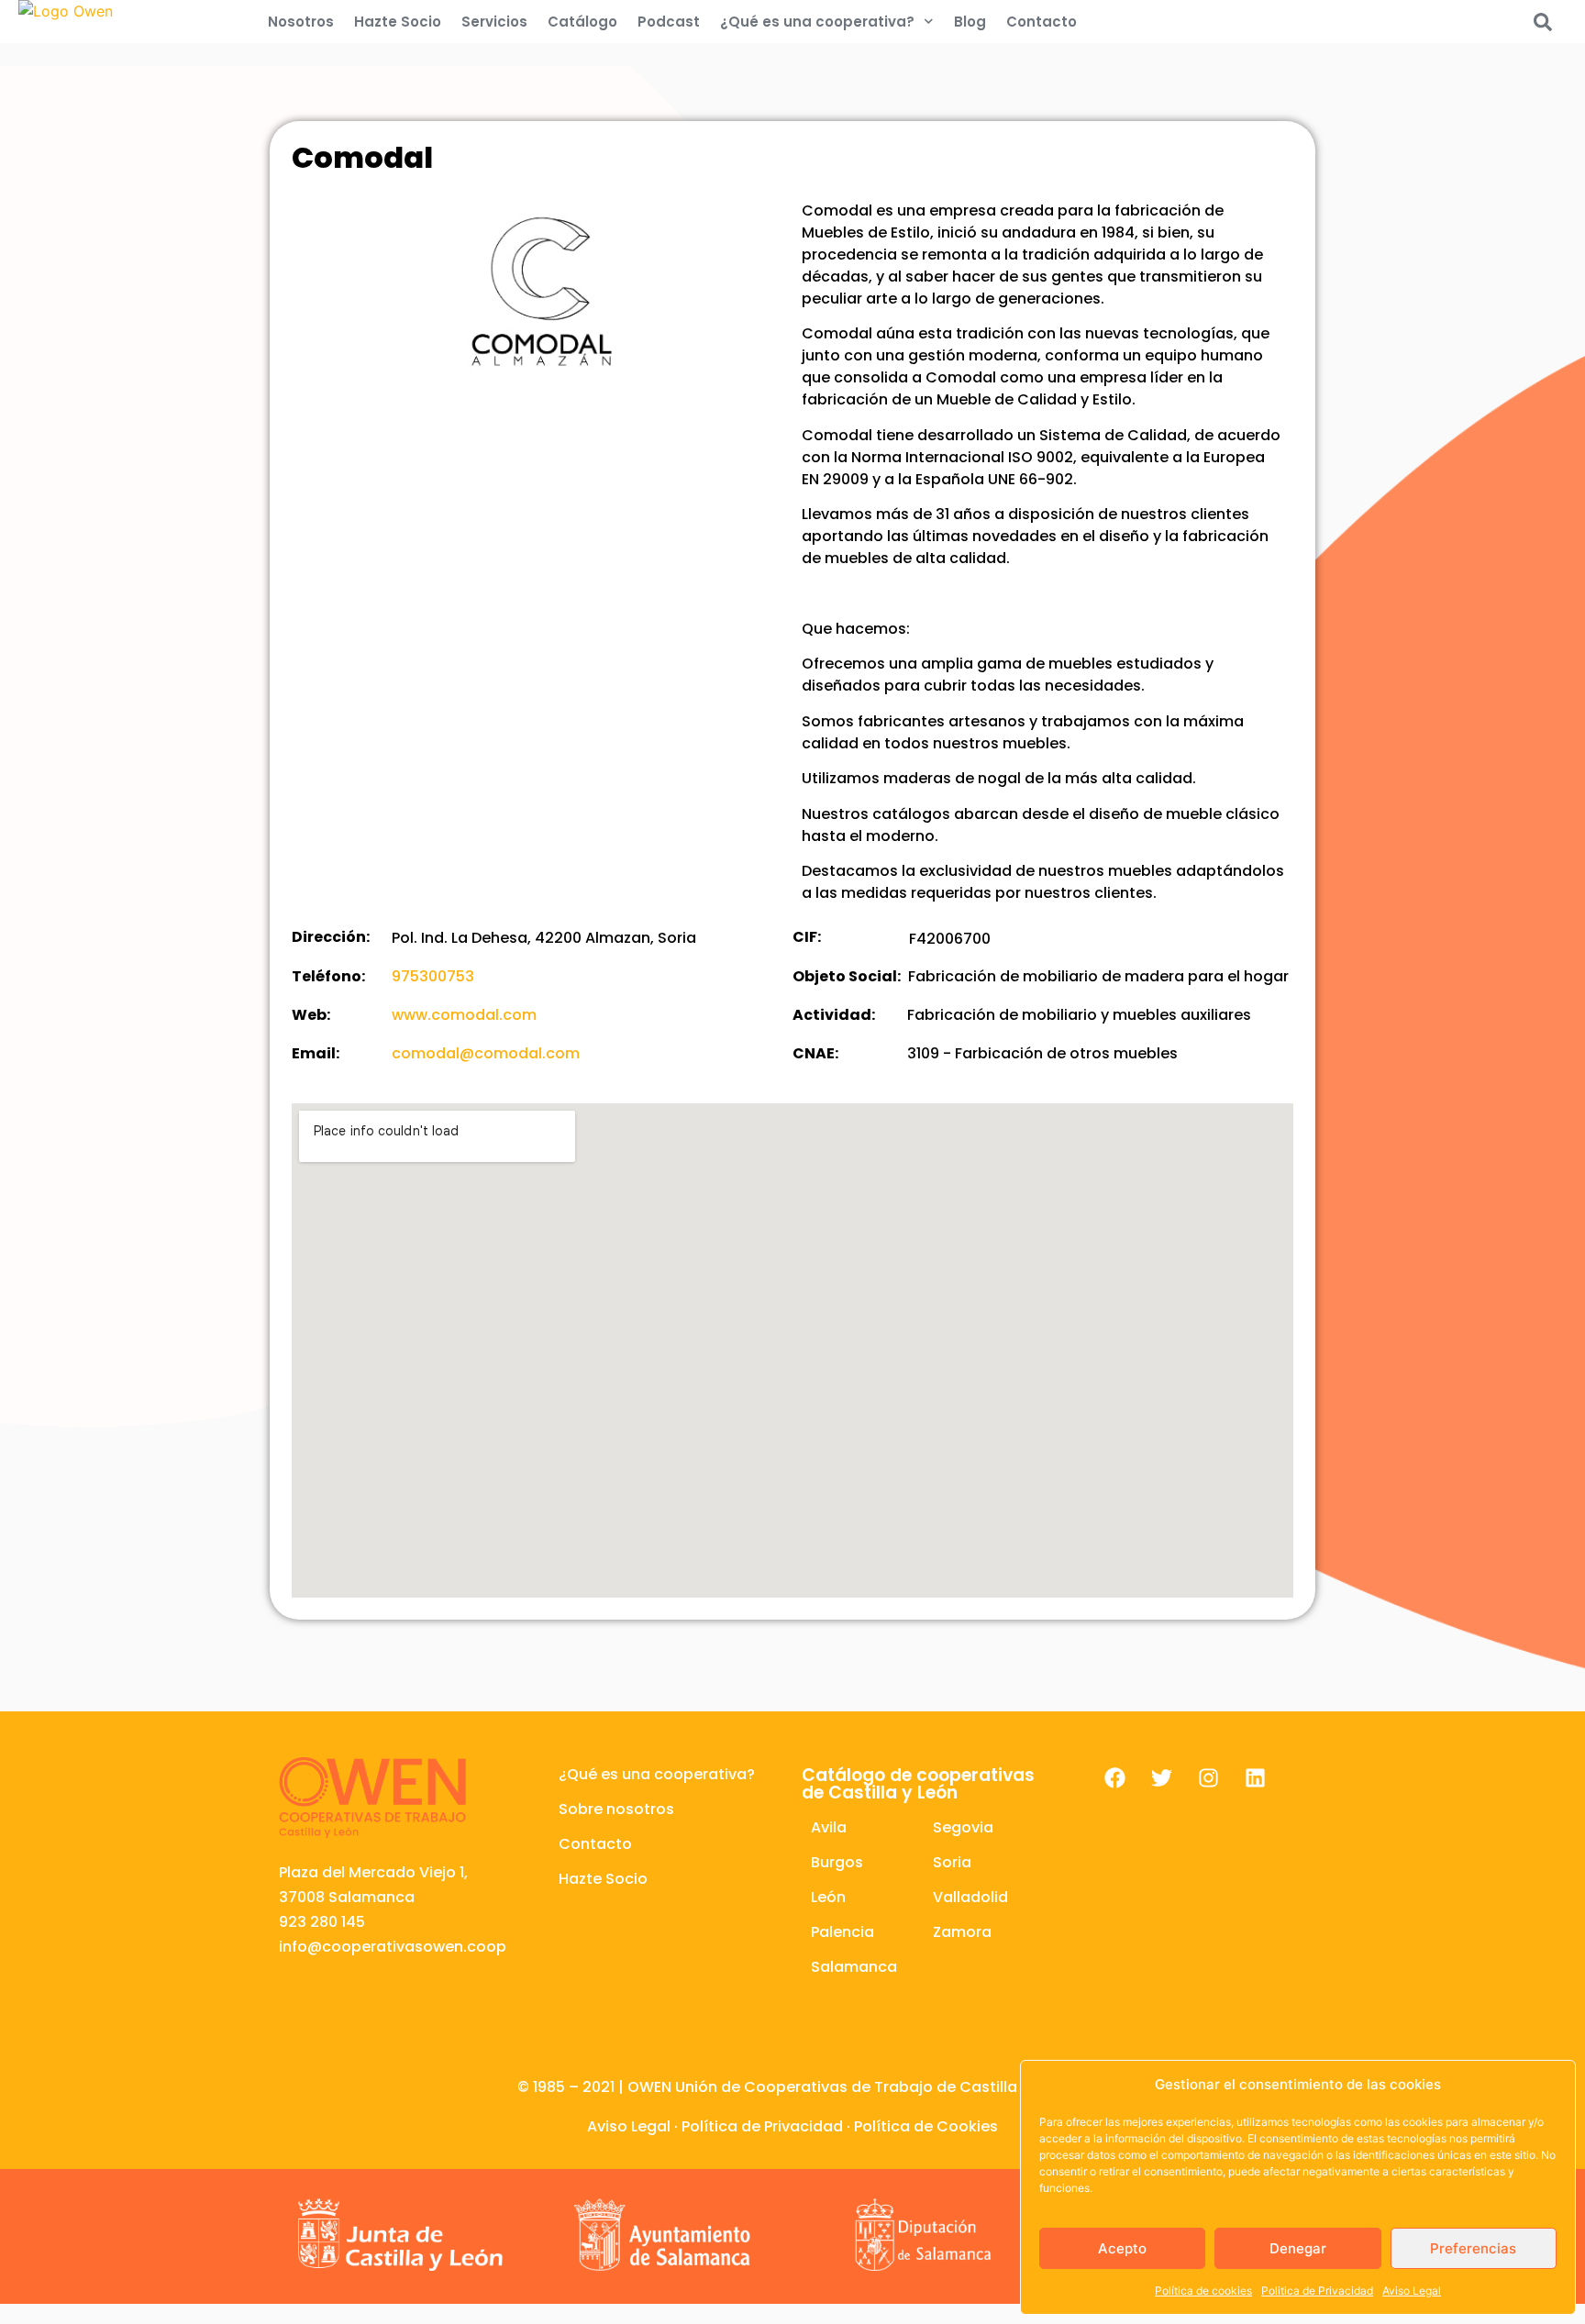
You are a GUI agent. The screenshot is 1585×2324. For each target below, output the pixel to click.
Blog (970, 22)
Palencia (842, 1932)
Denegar (1298, 2248)
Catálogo (582, 22)
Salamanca (854, 1967)
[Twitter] (1161, 1778)
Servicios (494, 22)
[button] (1543, 22)
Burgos (837, 1862)
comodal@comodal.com (486, 1053)
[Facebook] (1114, 1778)
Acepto (1122, 2248)
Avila (829, 1827)
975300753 (433, 976)
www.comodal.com (464, 1015)
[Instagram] (1208, 1778)
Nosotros (301, 22)
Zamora (962, 1932)
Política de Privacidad (762, 2126)
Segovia (963, 1827)
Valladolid (970, 1897)
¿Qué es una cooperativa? (817, 22)
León (828, 1897)
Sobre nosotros (616, 1809)
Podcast (669, 22)
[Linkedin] (1255, 1778)
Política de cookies (1203, 2291)
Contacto (1042, 22)
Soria (952, 1862)
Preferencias (1473, 2248)
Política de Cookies (926, 2126)
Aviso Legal (1412, 2291)
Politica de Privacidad (1317, 2291)
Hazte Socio (398, 22)
